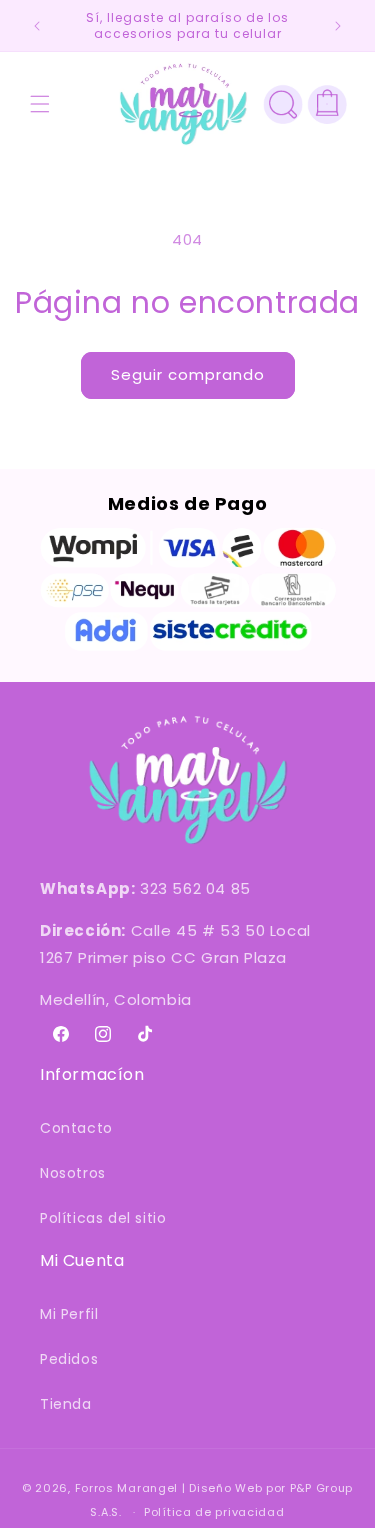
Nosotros (73, 1173)
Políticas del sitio (103, 1218)
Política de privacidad (214, 1512)
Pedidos (69, 1359)
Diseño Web (225, 1488)
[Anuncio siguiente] (338, 26)
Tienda (66, 1404)
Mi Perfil (69, 1314)
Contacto (76, 1128)
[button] (40, 104)
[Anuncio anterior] (37, 26)
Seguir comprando (188, 374)
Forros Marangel (127, 1488)
